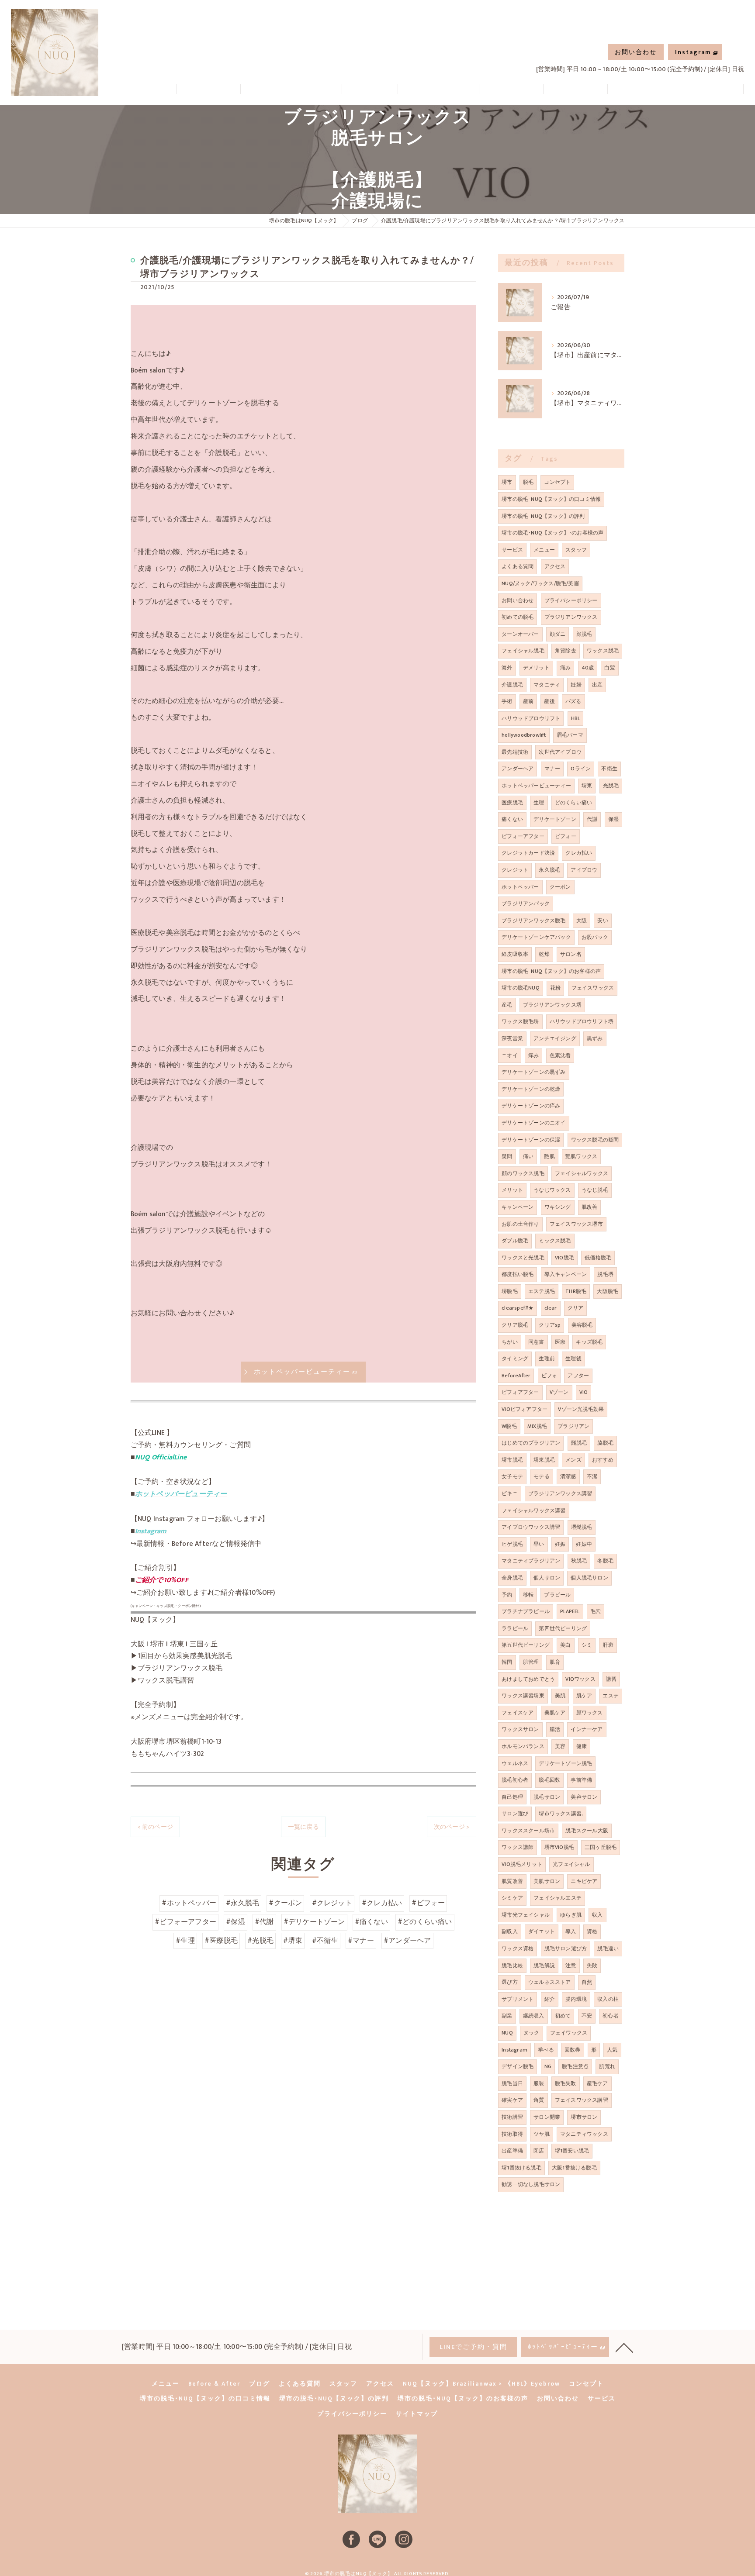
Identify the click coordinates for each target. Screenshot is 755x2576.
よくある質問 (518, 566)
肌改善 (590, 1207)
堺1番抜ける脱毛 (521, 2168)
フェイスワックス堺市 (576, 1224)
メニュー (544, 550)
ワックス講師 (518, 1847)
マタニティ (547, 685)
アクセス (555, 566)
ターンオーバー (520, 634)
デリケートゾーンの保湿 (531, 1140)
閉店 (539, 2151)
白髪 (610, 668)
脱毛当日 (512, 2083)
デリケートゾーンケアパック (536, 937)
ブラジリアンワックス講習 (560, 1493)
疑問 (507, 1156)
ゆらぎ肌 (571, 1915)
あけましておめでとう (528, 1679)
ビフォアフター (520, 1392)
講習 (611, 1679)
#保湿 (236, 1922)
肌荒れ (607, 2066)
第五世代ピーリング (526, 1645)
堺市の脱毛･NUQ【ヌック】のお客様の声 (551, 971)
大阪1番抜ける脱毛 (574, 2168)
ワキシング (558, 1207)
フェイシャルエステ (558, 1898)
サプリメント (518, 1999)
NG (548, 2066)
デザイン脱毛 (518, 2066)
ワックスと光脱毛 (523, 1258)
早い (539, 1544)
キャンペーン (518, 1207)
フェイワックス (569, 2033)
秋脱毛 (579, 1561)
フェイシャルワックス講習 (533, 1510)
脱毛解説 (544, 1966)
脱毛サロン (547, 1797)
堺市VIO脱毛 (559, 1847)
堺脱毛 (510, 1291)
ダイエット (542, 1931)
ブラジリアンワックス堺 (552, 1005)
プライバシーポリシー (571, 600)
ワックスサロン (520, 1729)
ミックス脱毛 (555, 1241)
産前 (528, 701)
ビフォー (566, 836)
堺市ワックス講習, (561, 1814)
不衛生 (609, 769)
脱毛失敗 (566, 2083)
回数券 (573, 2050)
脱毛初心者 (515, 1780)
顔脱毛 (584, 634)
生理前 (547, 1359)
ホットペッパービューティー (536, 786)
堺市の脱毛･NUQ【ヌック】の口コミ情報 (551, 499)
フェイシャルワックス (582, 1173)
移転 (528, 1595)
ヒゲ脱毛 (512, 1544)
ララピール (515, 1628)
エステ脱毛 (542, 1291)
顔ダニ (558, 634)
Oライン (581, 769)
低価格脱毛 (598, 1258)
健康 (582, 1746)
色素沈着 (560, 1055)
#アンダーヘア (407, 1941)
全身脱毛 (512, 1578)
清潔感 (568, 1476)
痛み (565, 668)
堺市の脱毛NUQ (521, 988)
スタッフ (576, 550)
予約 (507, 1595)
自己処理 (512, 1797)
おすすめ (603, 1460)
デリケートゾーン (555, 819)
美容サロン (584, 1797)
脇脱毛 (605, 1443)
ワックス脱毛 (603, 651)
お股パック (595, 937)
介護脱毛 (512, 685)
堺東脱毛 (544, 1460)
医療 (560, 1342)
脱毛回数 (549, 1780)
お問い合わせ (636, 52)
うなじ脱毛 (595, 1190)
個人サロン (547, 1578)
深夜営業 (512, 1038)
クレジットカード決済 (528, 853)
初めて (563, 2016)
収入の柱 (608, 1999)
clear (551, 1308)
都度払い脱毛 (518, 1274)
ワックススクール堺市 (528, 1831)
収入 (597, 1915)
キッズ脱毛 (589, 1342)
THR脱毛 (576, 1291)
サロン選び (515, 1814)
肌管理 (531, 1662)
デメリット (536, 668)
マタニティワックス (584, 2134)
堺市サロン (584, 2117)
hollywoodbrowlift (524, 735)
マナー (552, 769)
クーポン (560, 887)
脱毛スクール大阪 (587, 1831)
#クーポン (285, 1903)
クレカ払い (579, 853)
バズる (573, 701)
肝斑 (608, 1645)
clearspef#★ (518, 1308)
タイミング (515, 1359)
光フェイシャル (571, 1864)
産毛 (507, 1005)
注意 (571, 1966)
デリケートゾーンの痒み (531, 1106)
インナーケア (587, 1729)
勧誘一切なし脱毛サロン (531, 2184)
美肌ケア (555, 1713)
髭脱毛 (579, 1443)
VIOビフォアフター (525, 1409)
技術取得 (512, 2134)
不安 (587, 2016)
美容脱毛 (582, 1325)
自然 (587, 1982)
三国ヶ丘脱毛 (601, 1847)
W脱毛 (509, 1426)
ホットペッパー (520, 887)
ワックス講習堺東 (523, 1696)
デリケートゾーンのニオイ (533, 1123)
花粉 (555, 988)
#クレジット (332, 1903)
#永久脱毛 (242, 1903)
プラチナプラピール (526, 1611)
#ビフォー (428, 1903)
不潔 (592, 1476)
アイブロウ (584, 870)
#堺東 (293, 1941)
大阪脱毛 (608, 1291)
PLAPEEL (570, 1611)
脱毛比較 (512, 1966)
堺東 (587, 786)
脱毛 (528, 482)
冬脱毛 (605, 1561)
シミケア (512, 1898)
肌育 (555, 1662)
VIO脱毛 (565, 1258)
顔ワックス (590, 1713)
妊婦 (576, 685)
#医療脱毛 (221, 1941)
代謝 (592, 819)
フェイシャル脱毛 (523, 651)
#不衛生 (325, 1941)
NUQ (507, 2033)
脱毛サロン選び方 (566, 1948)
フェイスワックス (593, 988)
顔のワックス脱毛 (523, 1173)
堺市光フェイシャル (526, 1915)
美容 (560, 1746)
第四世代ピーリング (563, 1628)
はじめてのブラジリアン (531, 1443)
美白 (565, 1645)
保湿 (613, 819)
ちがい (510, 1342)
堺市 (507, 482)
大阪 (582, 921)
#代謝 (264, 1922)
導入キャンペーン (566, 1274)
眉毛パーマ (570, 735)
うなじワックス (552, 1190)
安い (603, 921)
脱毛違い (608, 1948)
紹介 (550, 1999)
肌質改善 (512, 1881)
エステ (611, 1696)
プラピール (557, 1595)
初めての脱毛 (518, 617)
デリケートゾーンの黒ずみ (533, 1072)
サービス (512, 550)
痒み (533, 1055)
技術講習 (512, 2117)
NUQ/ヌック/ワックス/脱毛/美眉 (540, 583)
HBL (576, 718)
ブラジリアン (573, 1426)
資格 (592, 1931)
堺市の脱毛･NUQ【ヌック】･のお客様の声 (552, 533)
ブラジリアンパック (526, 903)
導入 (571, 1931)
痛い (528, 1156)
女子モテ (512, 1476)
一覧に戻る (303, 1827)
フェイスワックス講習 (582, 2100)
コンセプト (557, 482)
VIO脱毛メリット (522, 1864)
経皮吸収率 (515, 954)
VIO (584, 1392)
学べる (546, 2050)
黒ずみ (595, 1038)
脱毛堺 (605, 1274)
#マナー (361, 1941)
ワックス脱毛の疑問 (595, 1140)
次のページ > (452, 1827)
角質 (539, 2100)
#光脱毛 (260, 1941)
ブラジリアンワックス (571, 617)
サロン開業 (547, 2117)
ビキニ (510, 1493)
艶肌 (549, 1156)
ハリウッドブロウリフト (531, 718)
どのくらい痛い (573, 803)
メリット (512, 1190)
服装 (539, 2083)
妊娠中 (584, 1544)
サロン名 (571, 954)
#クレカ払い (382, 1903)
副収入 (510, 1931)
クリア (576, 1308)
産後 (549, 701)
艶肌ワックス (581, 1156)
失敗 (592, 1966)
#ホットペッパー (189, 1903)
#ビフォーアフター (185, 1922)
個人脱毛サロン (589, 1578)
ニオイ (510, 1055)
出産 (597, 685)
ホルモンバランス (523, 1746)
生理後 (573, 1359)
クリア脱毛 (515, 1325)
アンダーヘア (518, 769)
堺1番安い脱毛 (572, 2151)
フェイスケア (518, 1713)
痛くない (512, 819)
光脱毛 (611, 786)
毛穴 (596, 1611)
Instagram (693, 52)
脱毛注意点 (575, 2066)
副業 (507, 2016)
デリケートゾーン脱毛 (565, 1763)
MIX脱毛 (537, 1426)
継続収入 (534, 2016)
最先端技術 (515, 752)
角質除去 (566, 651)
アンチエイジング (555, 1038)
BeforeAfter (516, 1376)
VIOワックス (580, 1679)
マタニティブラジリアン (531, 1561)
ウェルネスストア (550, 1982)
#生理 (185, 1941)
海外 (507, 668)
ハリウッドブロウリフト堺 (582, 1021)
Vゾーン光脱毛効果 (581, 1409)
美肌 (560, 1696)
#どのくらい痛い (425, 1922)
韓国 (507, 1662)
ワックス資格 (518, 1948)
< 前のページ (155, 1827)
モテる (542, 1476)
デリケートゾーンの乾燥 (531, 1089)
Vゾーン (559, 1392)
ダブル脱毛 (515, 1241)
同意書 (536, 1342)
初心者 (611, 2016)
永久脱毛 (549, 870)
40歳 (588, 668)
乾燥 (544, 954)
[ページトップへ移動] (624, 2347)
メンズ (573, 1460)
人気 (612, 2050)
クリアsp (550, 1325)
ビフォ (549, 1376)
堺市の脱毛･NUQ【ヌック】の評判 (543, 516)
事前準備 (581, 1780)
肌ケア (584, 1696)
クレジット (515, 870)
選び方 (510, 1982)
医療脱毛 (512, 803)
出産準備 (512, 2151)
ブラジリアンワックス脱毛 (533, 921)
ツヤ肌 (542, 2134)
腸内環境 (576, 1999)
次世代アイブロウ (560, 752)
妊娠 (560, 1544)
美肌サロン (547, 1881)
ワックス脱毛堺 (520, 1021)
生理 (539, 803)
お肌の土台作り (520, 1224)
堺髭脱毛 (582, 1527)
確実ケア (512, 2100)
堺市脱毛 (512, 1460)
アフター (578, 1376)
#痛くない (371, 1922)
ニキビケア (584, 1881)
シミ (587, 1645)
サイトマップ (417, 2414)
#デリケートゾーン (314, 1922)
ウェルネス (515, 1763)
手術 (507, 701)
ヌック (532, 2033)
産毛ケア (597, 2083)
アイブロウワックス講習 (531, 1527)
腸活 (555, 1729)
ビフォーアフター (523, 836)
